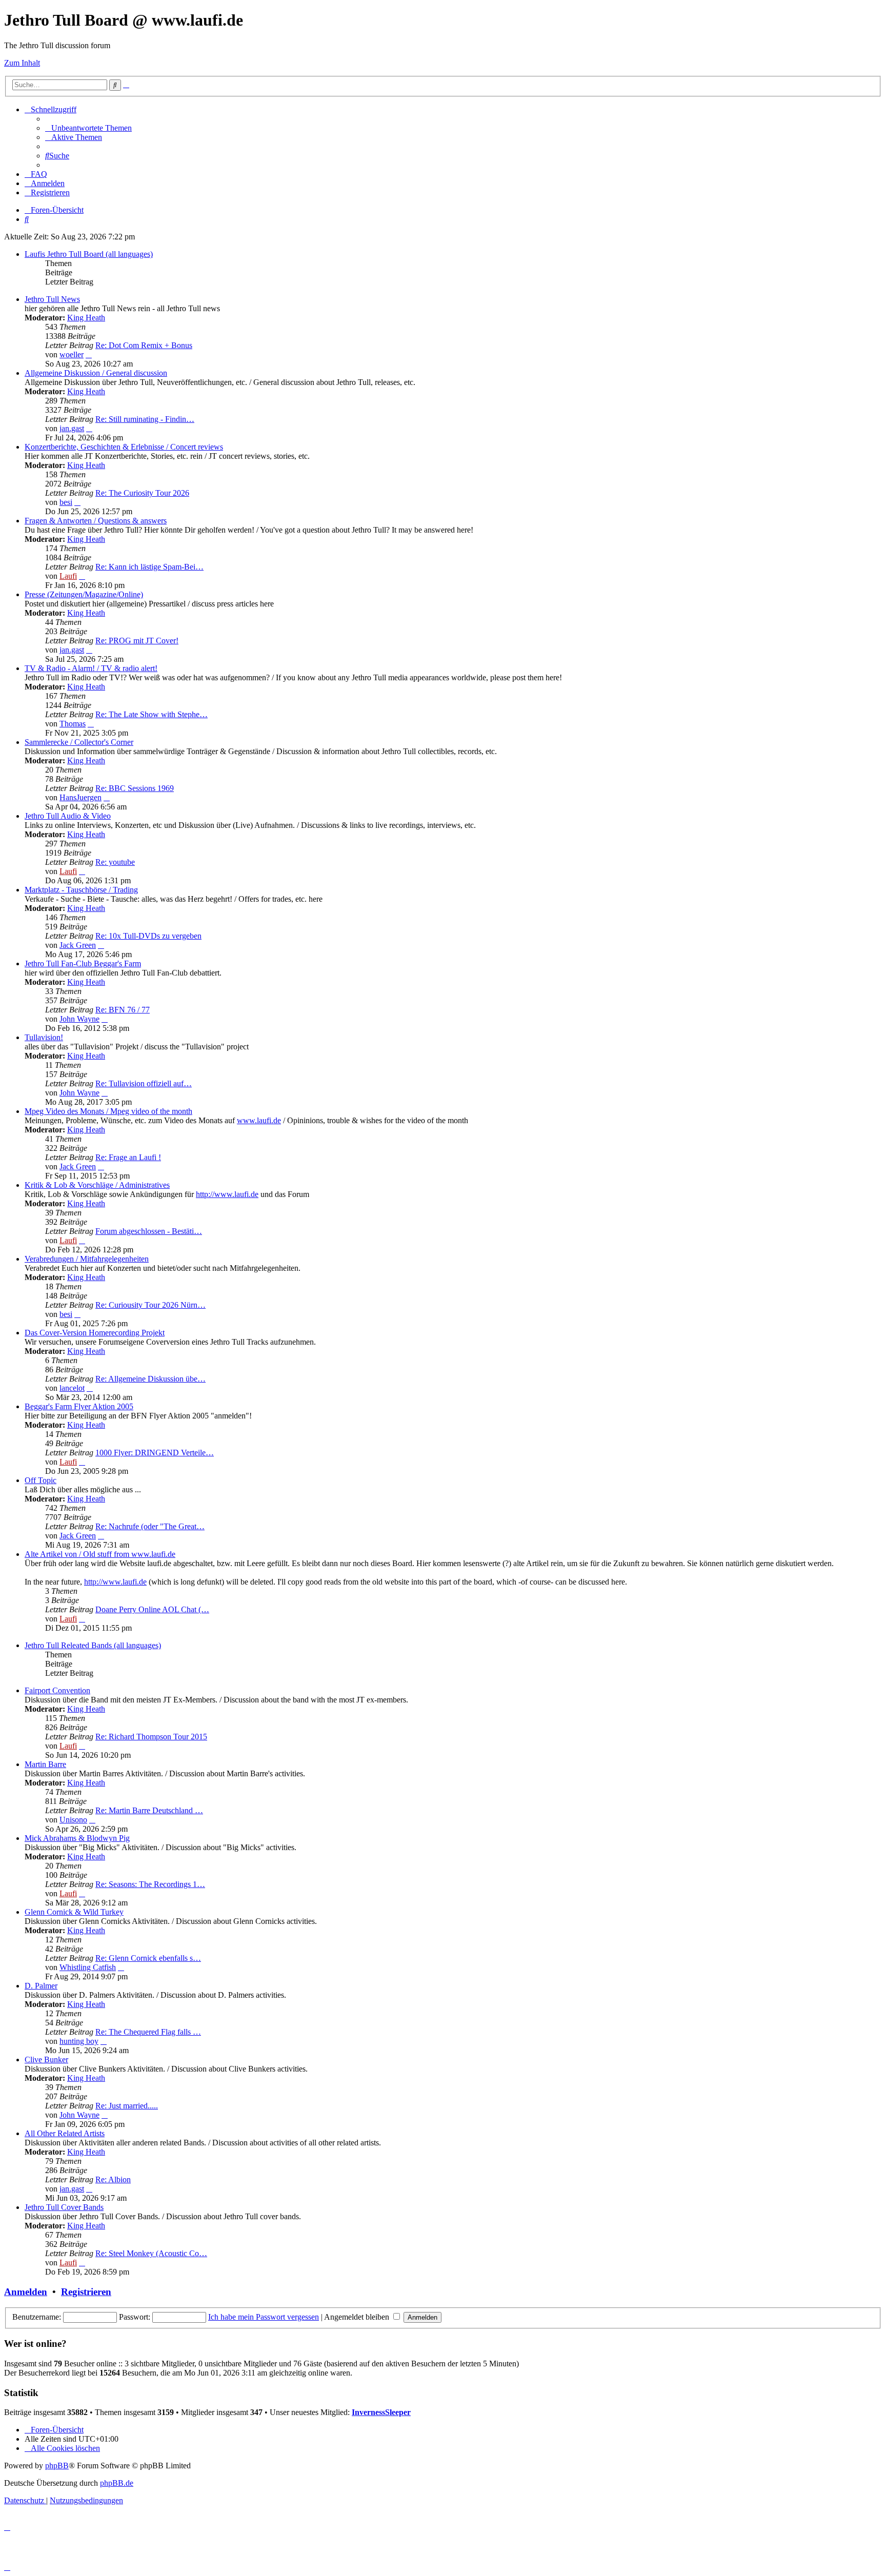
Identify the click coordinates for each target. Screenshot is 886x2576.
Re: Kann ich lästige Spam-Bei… (149, 567)
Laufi (68, 576)
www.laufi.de (259, 1120)
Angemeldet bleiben (358, 2317)
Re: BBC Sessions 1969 (135, 788)
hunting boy (79, 2041)
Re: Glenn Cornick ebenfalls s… (148, 1958)
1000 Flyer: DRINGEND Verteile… (155, 1453)
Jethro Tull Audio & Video (68, 816)
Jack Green (78, 945)
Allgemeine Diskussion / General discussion (96, 373)
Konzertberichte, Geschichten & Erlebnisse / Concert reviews (124, 447)
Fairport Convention (57, 1690)
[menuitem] (88, 128)
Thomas (73, 724)
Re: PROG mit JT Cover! (137, 641)
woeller (72, 354)
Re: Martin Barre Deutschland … (149, 1810)
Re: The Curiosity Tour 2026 (142, 493)
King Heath (86, 318)
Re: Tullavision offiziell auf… (144, 1083)
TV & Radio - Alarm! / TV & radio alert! (91, 668)
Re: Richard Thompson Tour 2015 (151, 1737)
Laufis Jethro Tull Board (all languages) (89, 254)
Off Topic (41, 1480)
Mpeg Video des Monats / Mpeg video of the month (108, 1111)
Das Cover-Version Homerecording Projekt (95, 1333)
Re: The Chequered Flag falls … (148, 2032)
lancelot (72, 1388)
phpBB (57, 2466)
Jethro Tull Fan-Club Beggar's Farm (83, 964)
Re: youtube (115, 862)
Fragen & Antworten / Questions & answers (96, 521)
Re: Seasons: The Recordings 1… (150, 1884)
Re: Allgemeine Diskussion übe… (150, 1379)
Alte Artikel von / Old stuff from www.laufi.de (100, 1554)
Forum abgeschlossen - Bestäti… (149, 1231)
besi (66, 502)
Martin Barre (45, 1764)
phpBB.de (117, 2483)
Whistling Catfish (88, 1967)
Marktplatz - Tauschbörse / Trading (81, 890)
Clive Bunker (46, 2060)
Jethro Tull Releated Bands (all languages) (93, 1645)
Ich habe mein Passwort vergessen (264, 2317)
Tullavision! (44, 1037)
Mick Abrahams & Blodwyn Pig (77, 1838)
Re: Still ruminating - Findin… (145, 419)
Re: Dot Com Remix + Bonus (144, 345)
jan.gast (72, 428)
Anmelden (26, 2292)
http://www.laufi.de (227, 1194)
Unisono (73, 1820)
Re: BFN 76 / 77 (123, 1010)
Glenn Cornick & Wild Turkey (74, 1912)
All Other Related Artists (65, 2133)
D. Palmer (41, 1986)
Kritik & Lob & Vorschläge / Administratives (97, 1185)
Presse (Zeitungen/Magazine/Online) (84, 594)
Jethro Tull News (52, 299)
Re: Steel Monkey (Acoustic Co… (151, 2253)
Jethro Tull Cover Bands (64, 2207)
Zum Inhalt (22, 63)
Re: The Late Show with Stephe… (152, 714)
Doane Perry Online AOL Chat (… (152, 1609)
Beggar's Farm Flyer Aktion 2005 (79, 1406)
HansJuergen (80, 797)
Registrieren (86, 2292)
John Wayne (79, 1019)
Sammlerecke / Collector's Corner (79, 742)
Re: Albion (113, 2179)
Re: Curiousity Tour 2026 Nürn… (150, 1305)
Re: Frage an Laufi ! (128, 1157)
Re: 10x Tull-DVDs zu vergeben (148, 936)
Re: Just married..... (127, 2106)
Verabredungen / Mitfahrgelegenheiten (87, 1259)
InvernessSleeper (381, 2412)
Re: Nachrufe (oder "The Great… (150, 1526)
